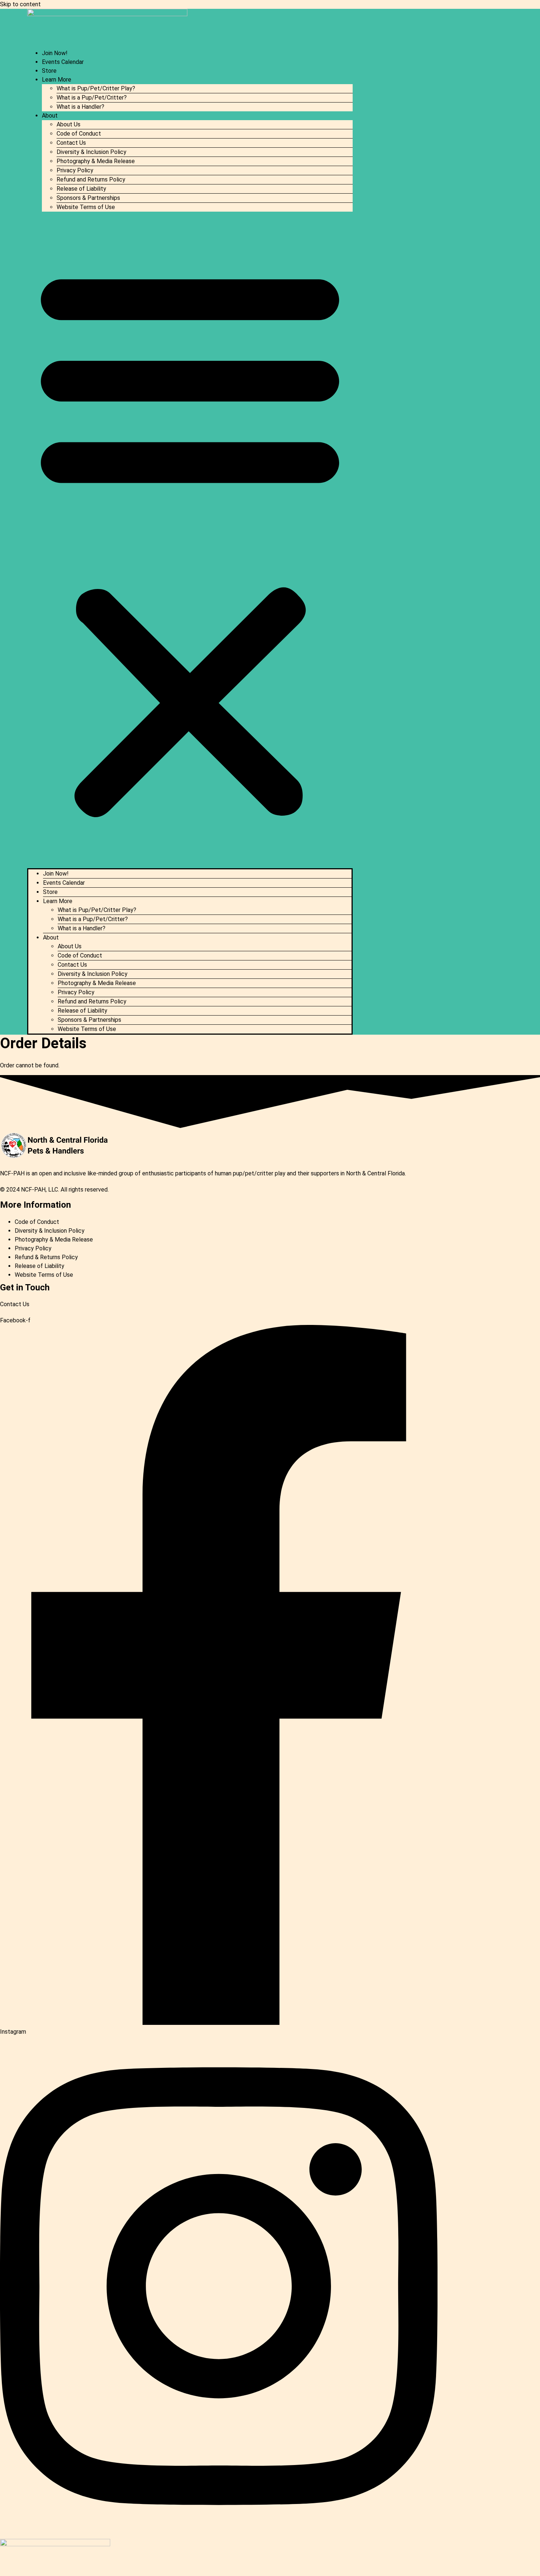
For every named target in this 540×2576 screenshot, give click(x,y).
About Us (69, 124)
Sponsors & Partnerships (88, 198)
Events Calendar (63, 62)
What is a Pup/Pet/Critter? (92, 98)
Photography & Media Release (96, 161)
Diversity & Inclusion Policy (91, 152)
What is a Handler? (80, 107)
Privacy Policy (75, 170)
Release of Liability (81, 189)
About (50, 116)
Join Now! (55, 53)
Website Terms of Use (86, 207)
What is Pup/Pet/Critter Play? (96, 88)
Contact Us (71, 143)
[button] (190, 540)
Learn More (57, 80)
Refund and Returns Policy (91, 179)
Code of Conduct (79, 134)
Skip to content (20, 4)
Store (49, 71)
